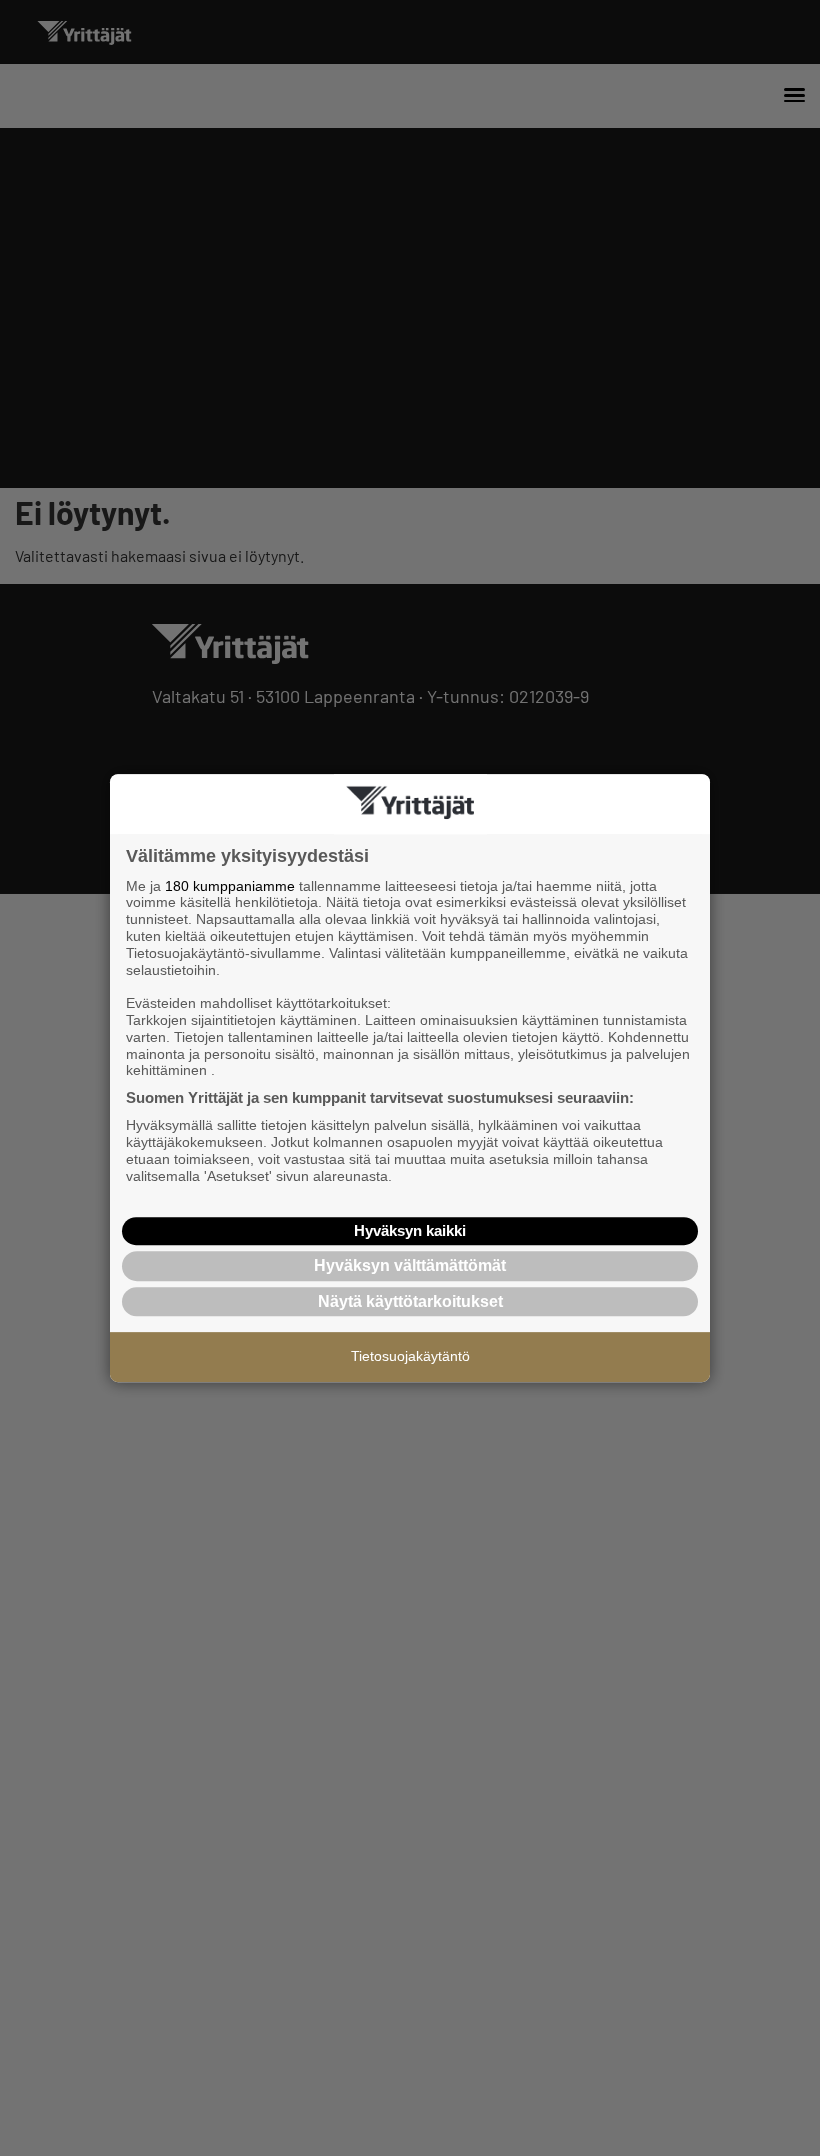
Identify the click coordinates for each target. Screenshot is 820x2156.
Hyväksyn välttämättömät (410, 1265)
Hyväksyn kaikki (410, 1230)
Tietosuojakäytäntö (410, 1356)
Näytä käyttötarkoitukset (410, 1301)
